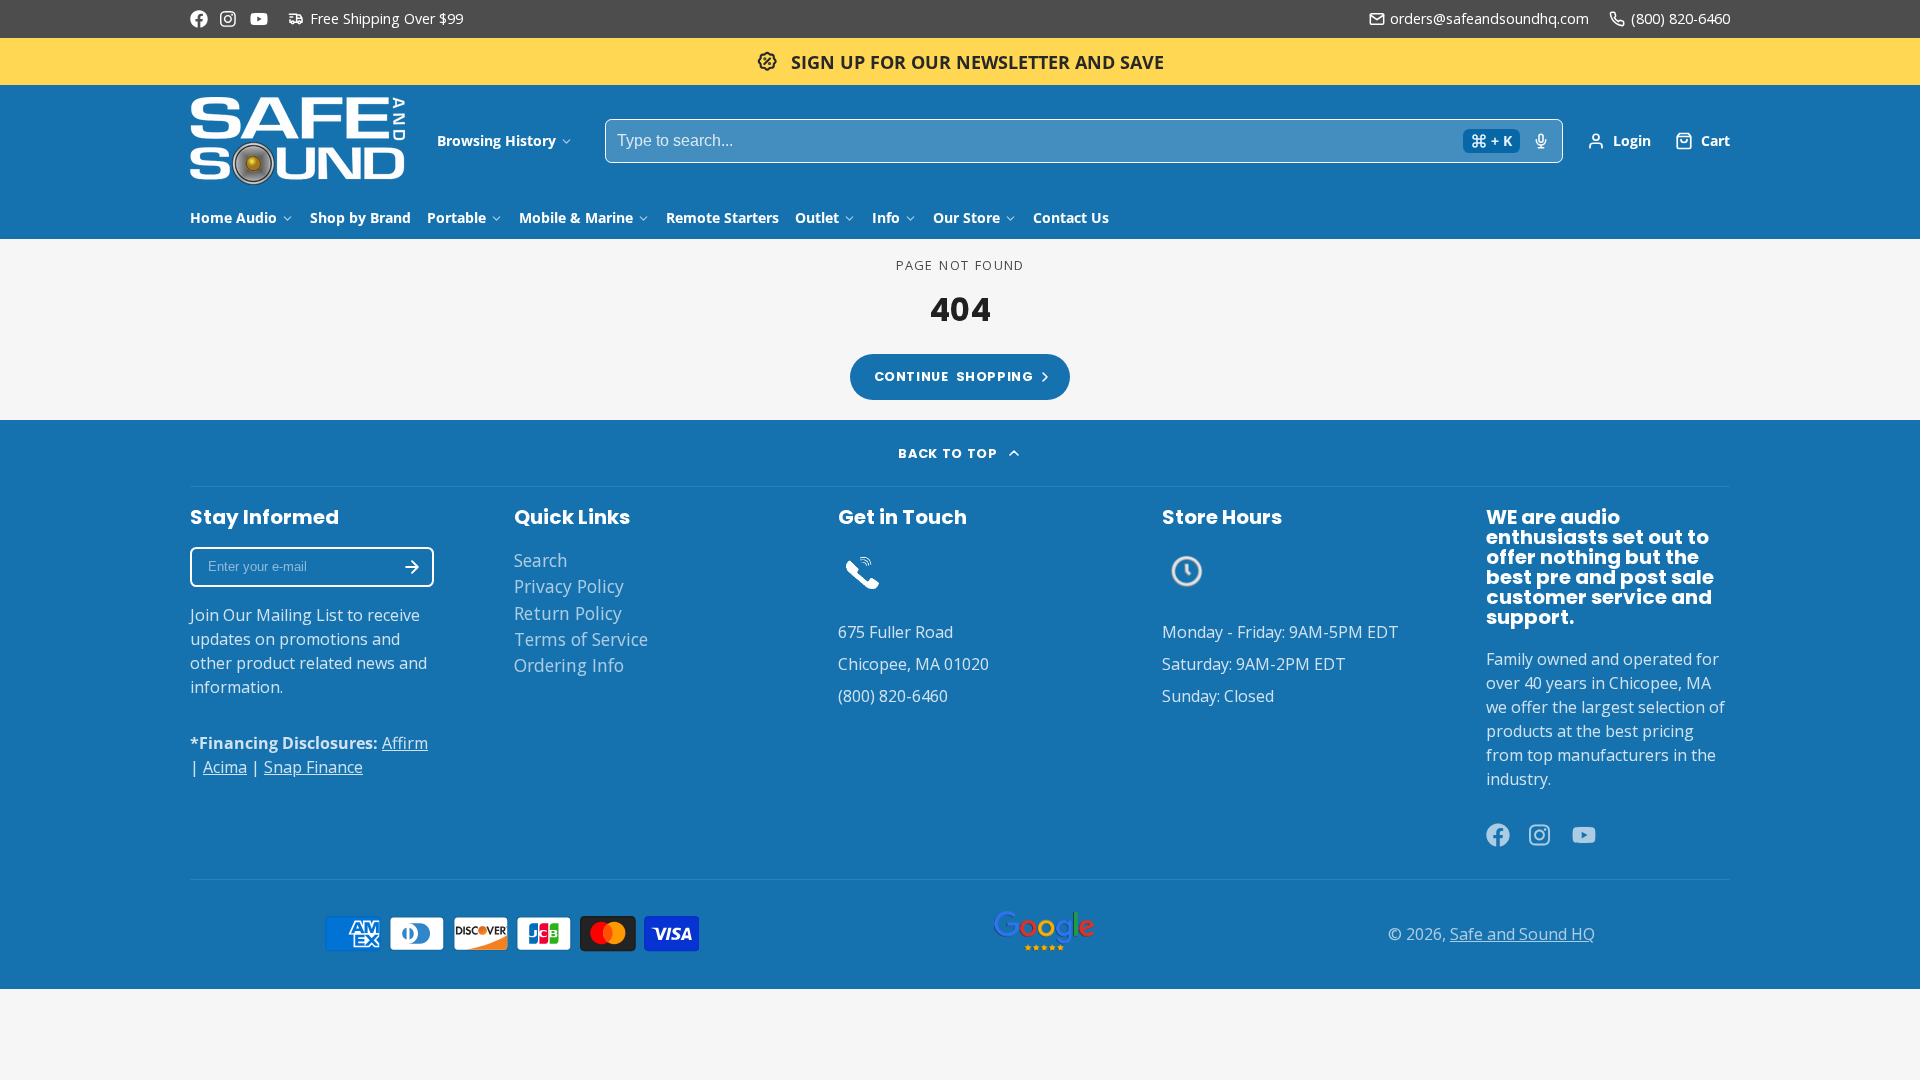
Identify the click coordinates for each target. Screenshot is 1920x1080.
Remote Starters (722, 217)
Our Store (966, 217)
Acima (225, 767)
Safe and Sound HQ (1522, 934)
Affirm (405, 743)
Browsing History (496, 140)
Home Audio (233, 217)
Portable (456, 217)
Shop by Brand (360, 217)
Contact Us (1071, 217)
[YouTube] (259, 19)
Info (886, 217)
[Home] (297, 141)
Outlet (817, 217)
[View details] (862, 571)
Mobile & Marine (576, 217)
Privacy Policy (569, 586)
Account (1619, 141)
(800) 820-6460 (1680, 18)
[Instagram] (229, 19)
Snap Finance (313, 767)
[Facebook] (199, 19)
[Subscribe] (412, 567)
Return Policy (568, 613)
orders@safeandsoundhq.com (1489, 18)
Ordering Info (569, 665)
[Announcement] (960, 61)
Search (541, 560)
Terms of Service (581, 639)
